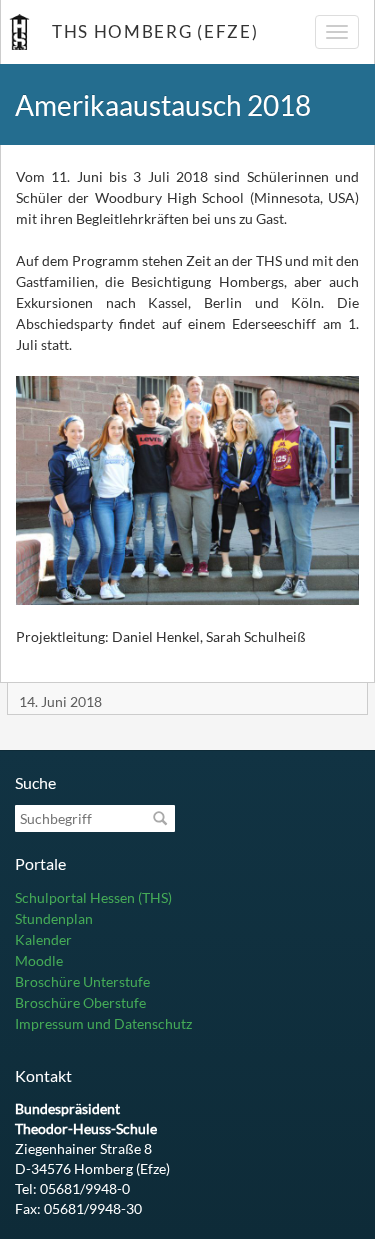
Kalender (43, 939)
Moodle (39, 960)
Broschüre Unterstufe (82, 981)
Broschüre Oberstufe (80, 1002)
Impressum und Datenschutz (103, 1023)
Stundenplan (54, 918)
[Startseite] (19, 32)
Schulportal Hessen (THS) (93, 897)
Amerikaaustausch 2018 (163, 105)
